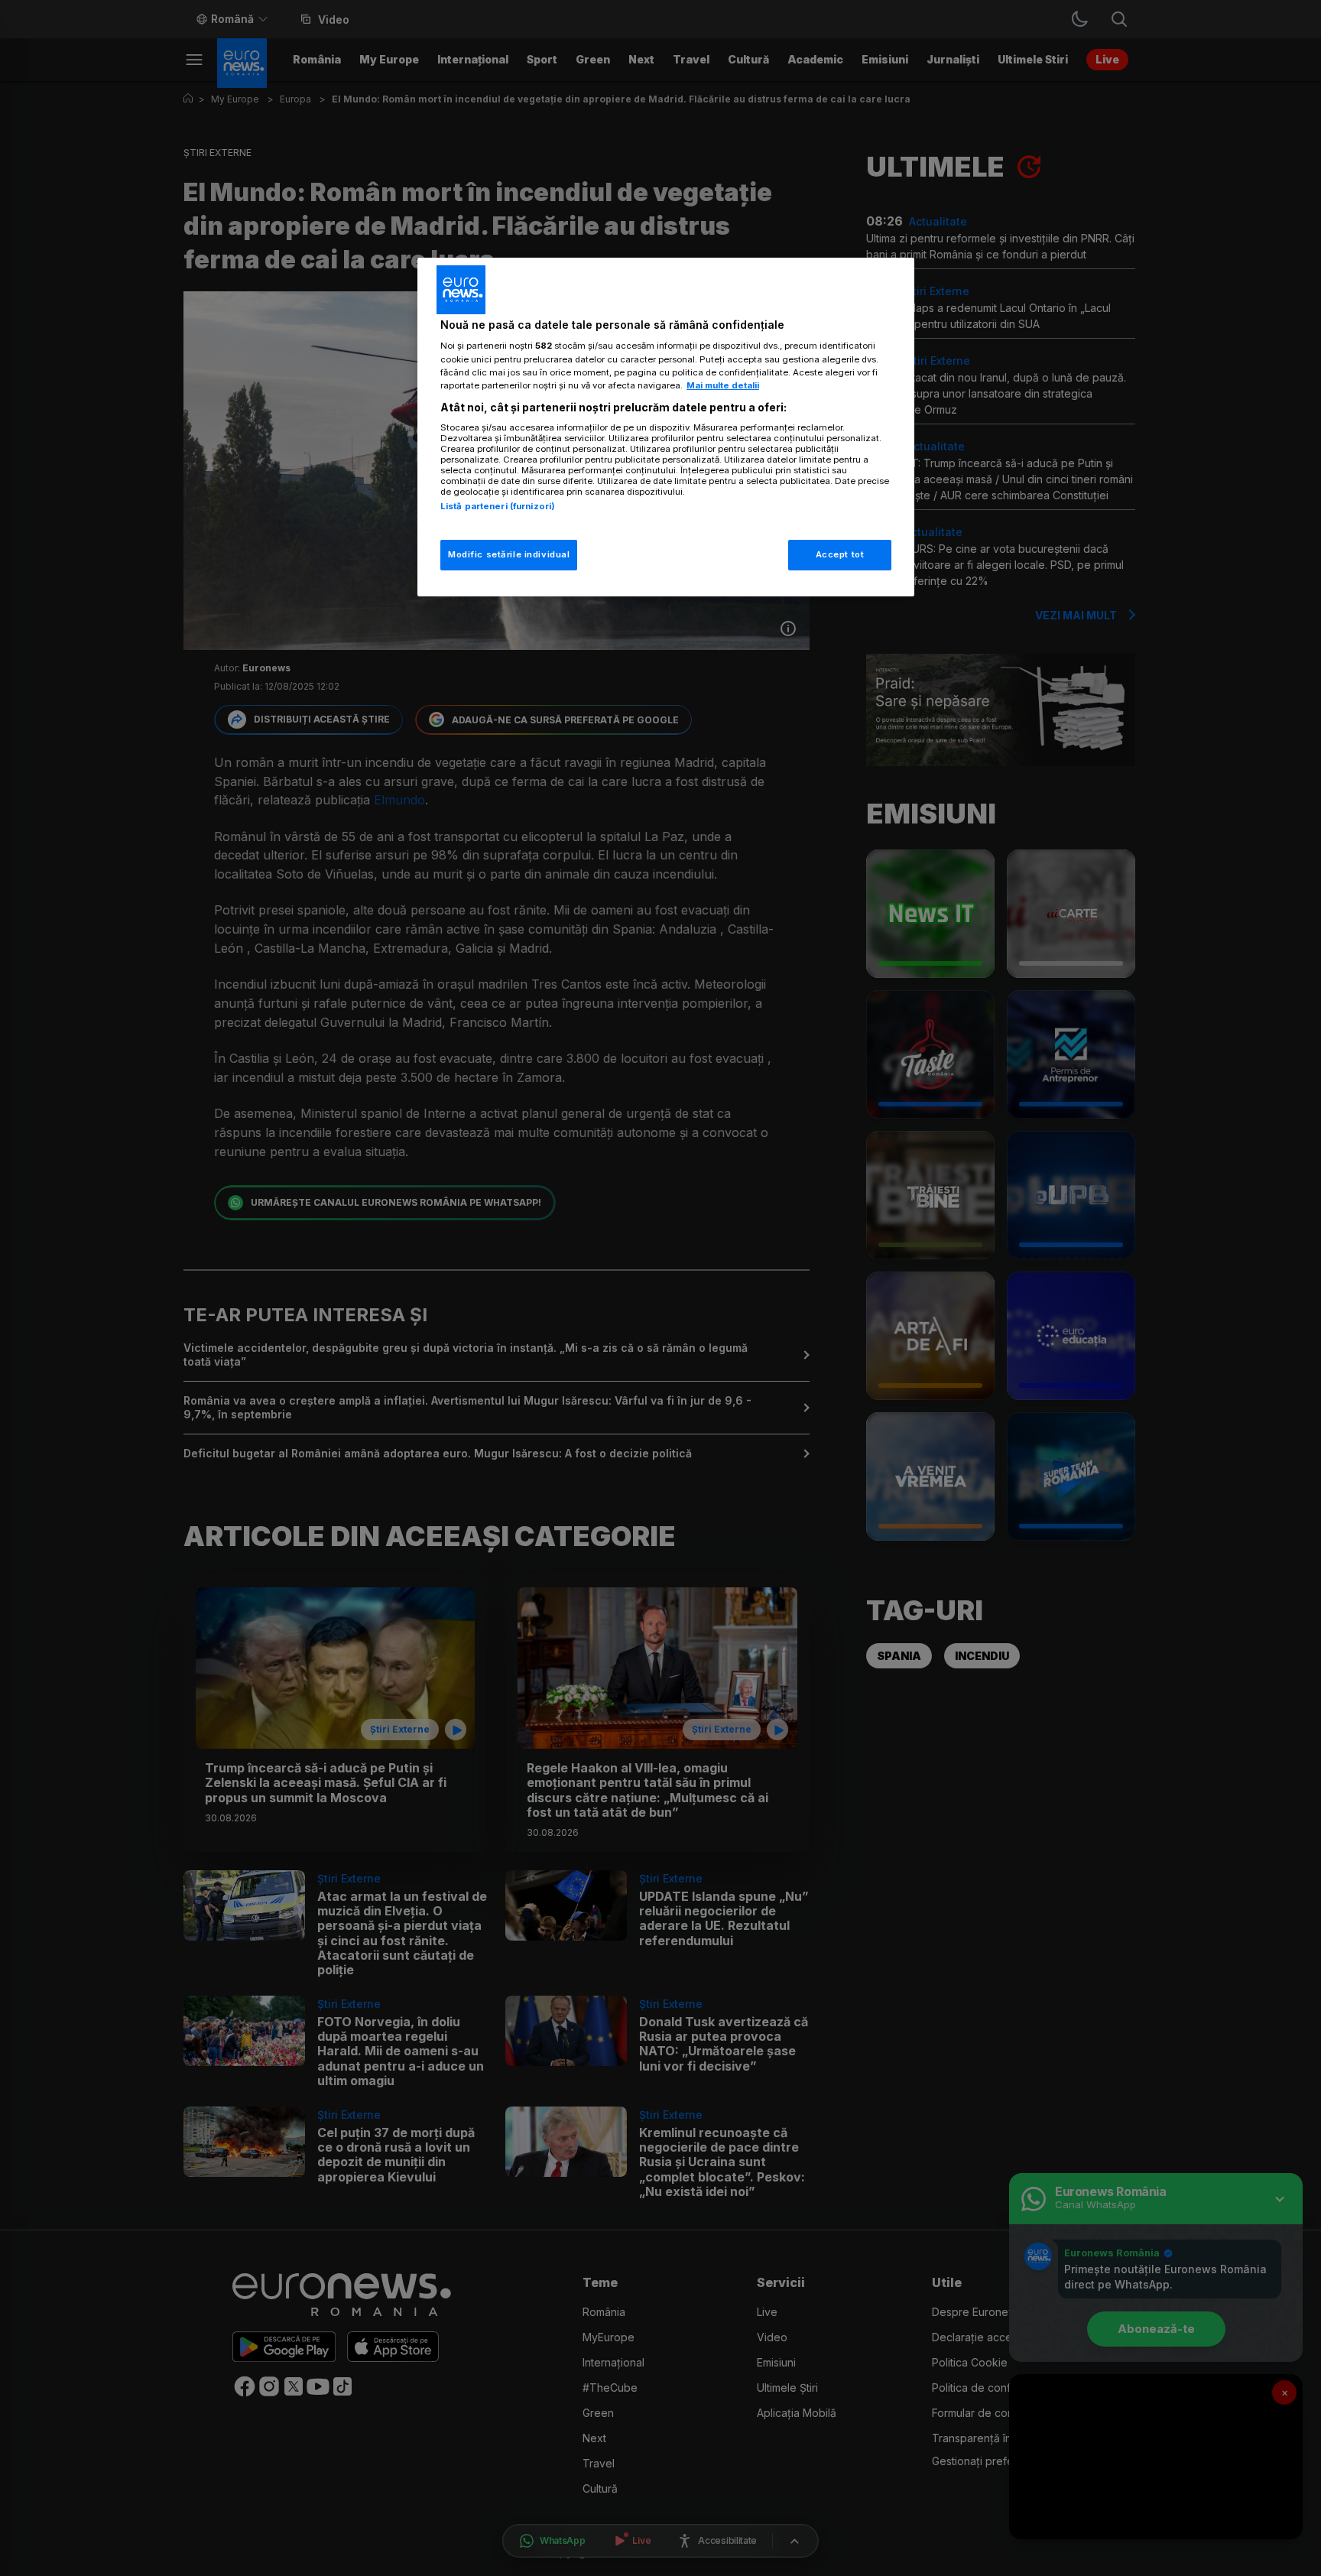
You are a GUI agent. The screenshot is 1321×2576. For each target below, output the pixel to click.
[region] (666, 427)
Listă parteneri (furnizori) (498, 506)
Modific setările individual (509, 554)
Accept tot (840, 554)
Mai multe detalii (723, 385)
